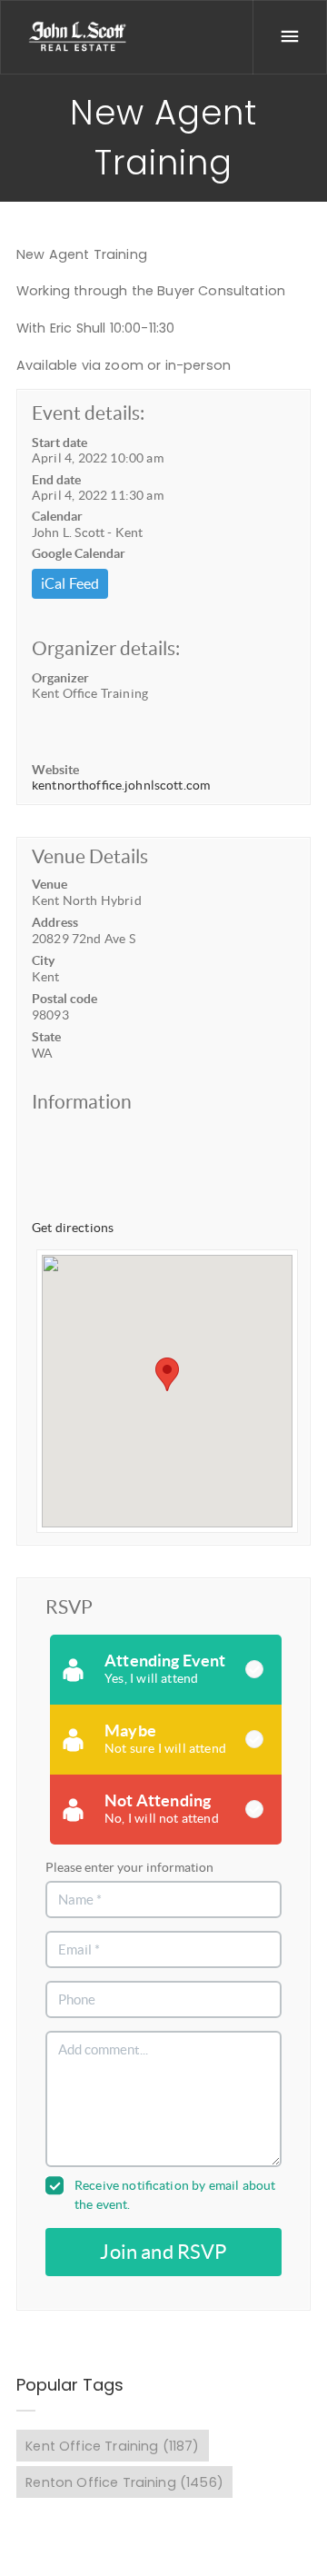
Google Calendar (79, 553)
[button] (167, 1374)
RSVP (69, 1607)
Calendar (57, 516)
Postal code (64, 999)
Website (55, 770)
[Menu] (290, 37)
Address (55, 922)
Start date (59, 443)
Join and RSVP (163, 2252)
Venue (50, 884)
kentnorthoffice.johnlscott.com (121, 785)
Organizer (60, 678)
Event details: (88, 413)
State (46, 1037)
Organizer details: (106, 648)
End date (56, 480)
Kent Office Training (112, 2446)
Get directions (73, 1228)
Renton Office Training (124, 2482)
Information (82, 1102)
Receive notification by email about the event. (175, 2195)
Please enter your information (129, 1867)
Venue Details (90, 856)
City (43, 960)
